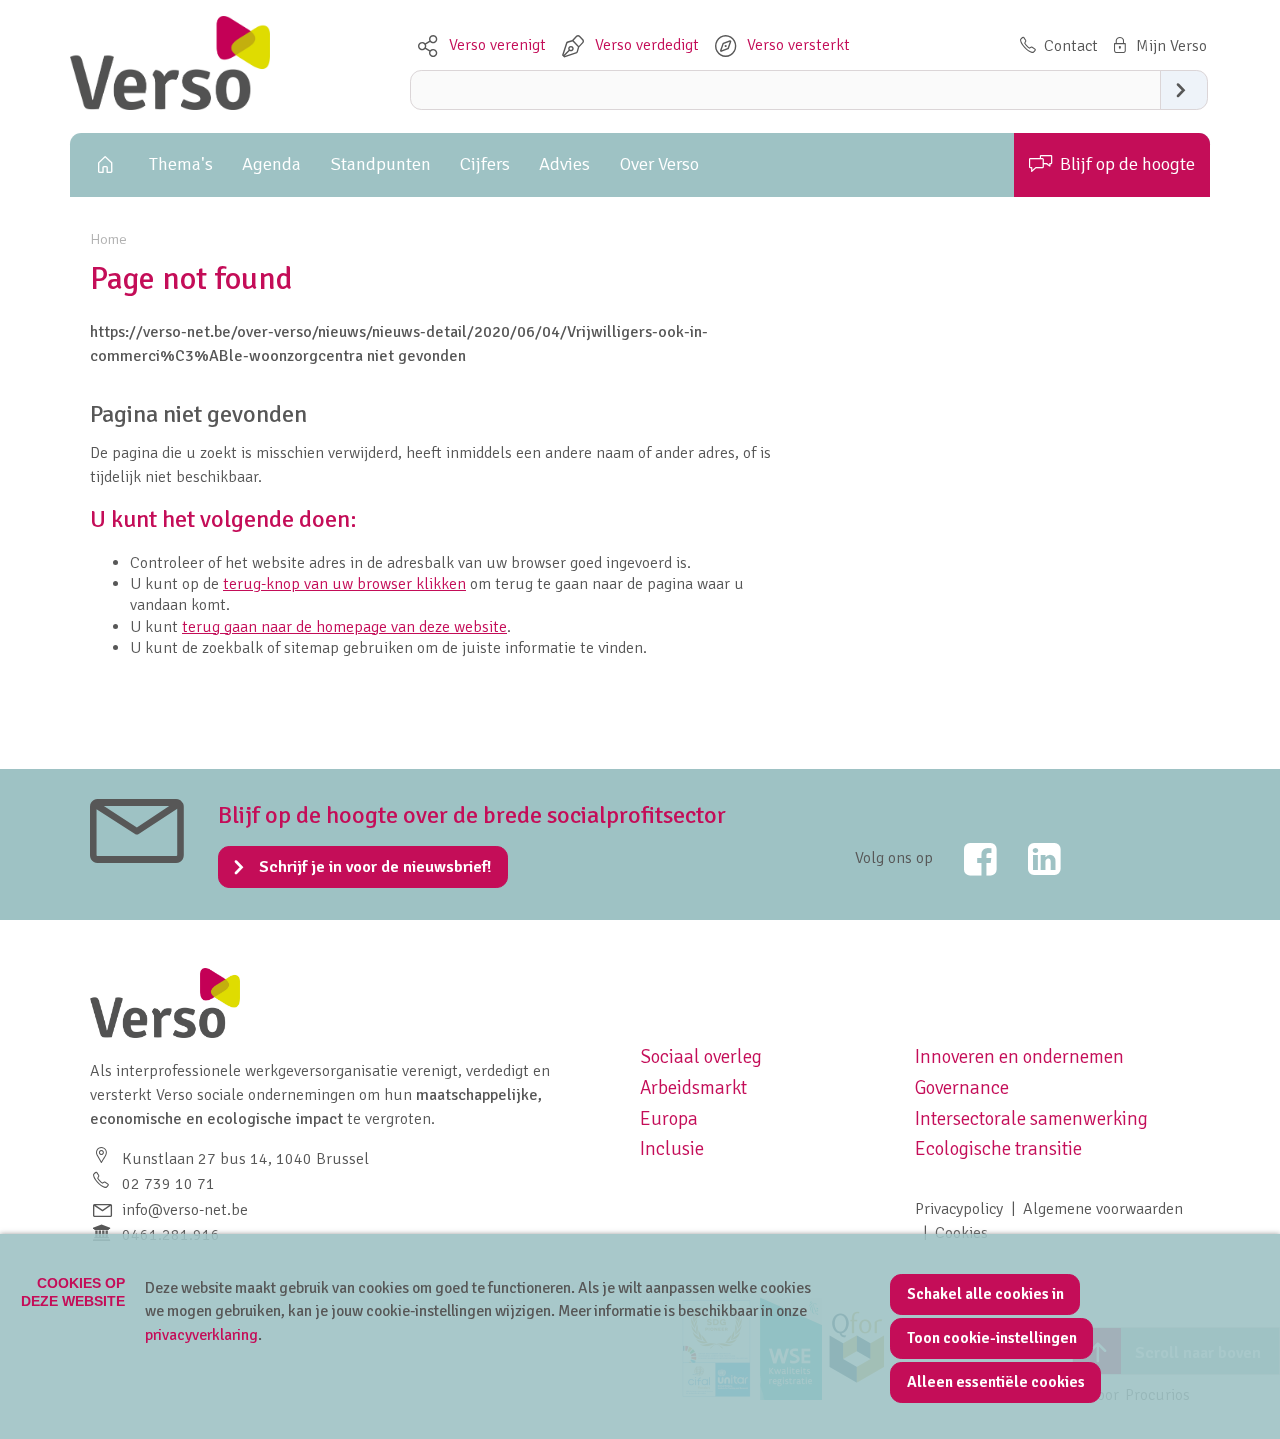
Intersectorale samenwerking (1031, 1119)
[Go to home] (170, 105)
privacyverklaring (201, 1335)
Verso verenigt (497, 45)
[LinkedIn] (1031, 859)
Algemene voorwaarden (1103, 1209)
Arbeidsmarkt (693, 1088)
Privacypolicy (959, 1209)
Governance (962, 1088)
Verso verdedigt (647, 45)
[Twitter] (967, 859)
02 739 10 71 (168, 1184)
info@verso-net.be (185, 1210)
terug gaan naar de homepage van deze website (344, 627)
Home (102, 165)
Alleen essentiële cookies (996, 1382)
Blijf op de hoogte (1127, 164)
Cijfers (485, 164)
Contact (1071, 46)
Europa (669, 1119)
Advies (564, 164)
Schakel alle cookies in (985, 1294)
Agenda (271, 164)
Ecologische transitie (998, 1149)
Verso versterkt (798, 45)
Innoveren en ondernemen (1019, 1057)
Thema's (181, 164)
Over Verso (659, 164)
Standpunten (381, 164)
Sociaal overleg (701, 1057)
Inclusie (672, 1149)
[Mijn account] (1157, 46)
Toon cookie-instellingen (992, 1338)
